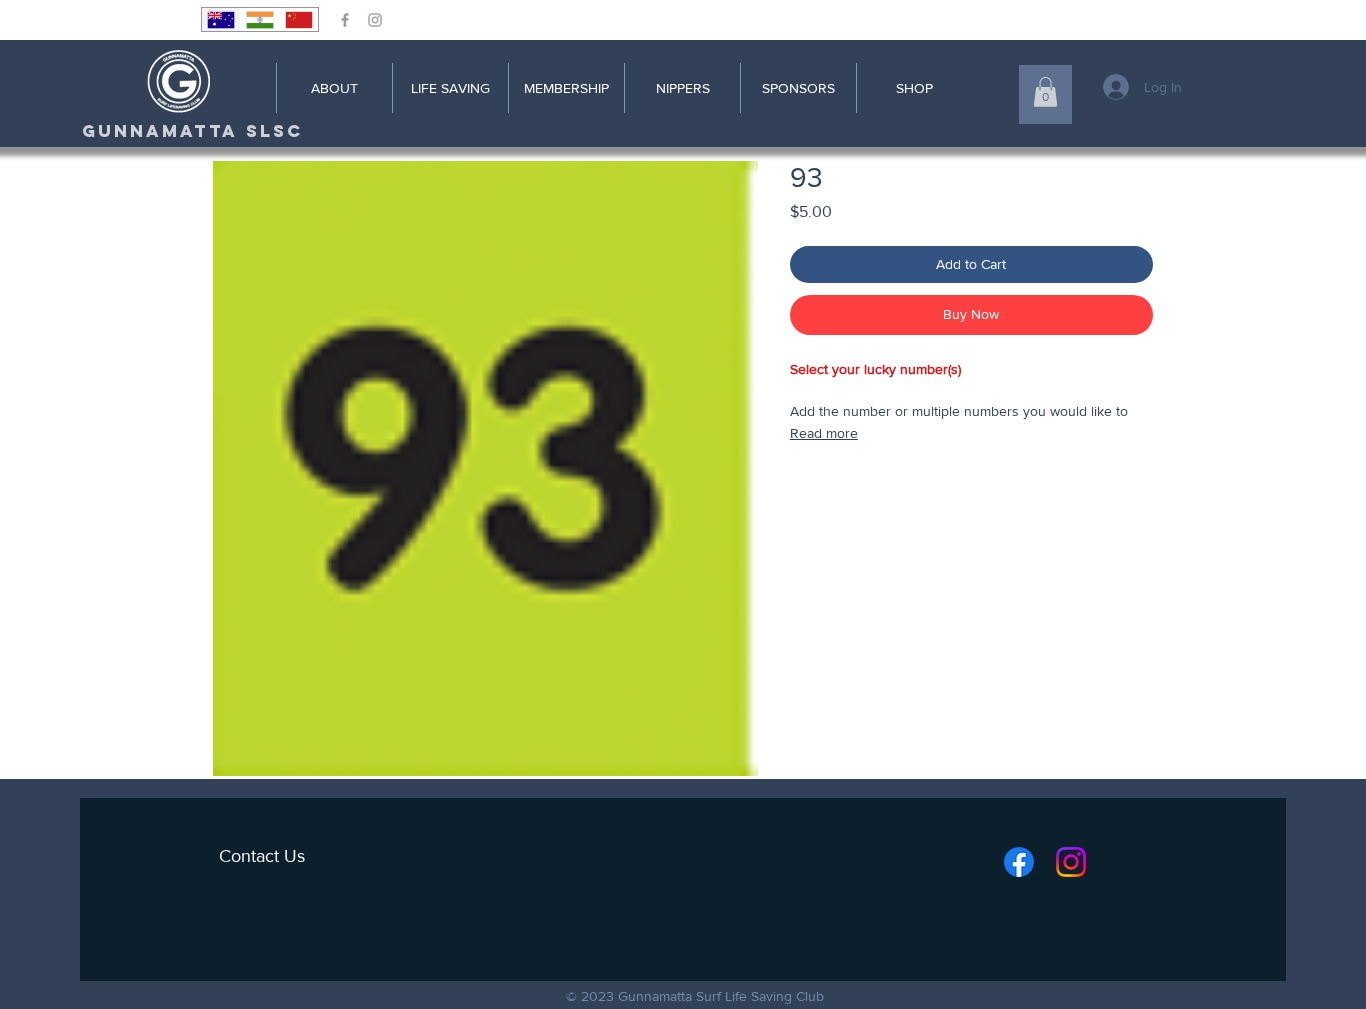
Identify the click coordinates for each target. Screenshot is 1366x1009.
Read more (824, 433)
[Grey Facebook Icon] (345, 20)
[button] (1045, 92)
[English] (221, 19)
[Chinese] (298, 19)
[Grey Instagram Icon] (375, 20)
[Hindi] (259, 19)
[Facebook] (1019, 862)
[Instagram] (1071, 862)
